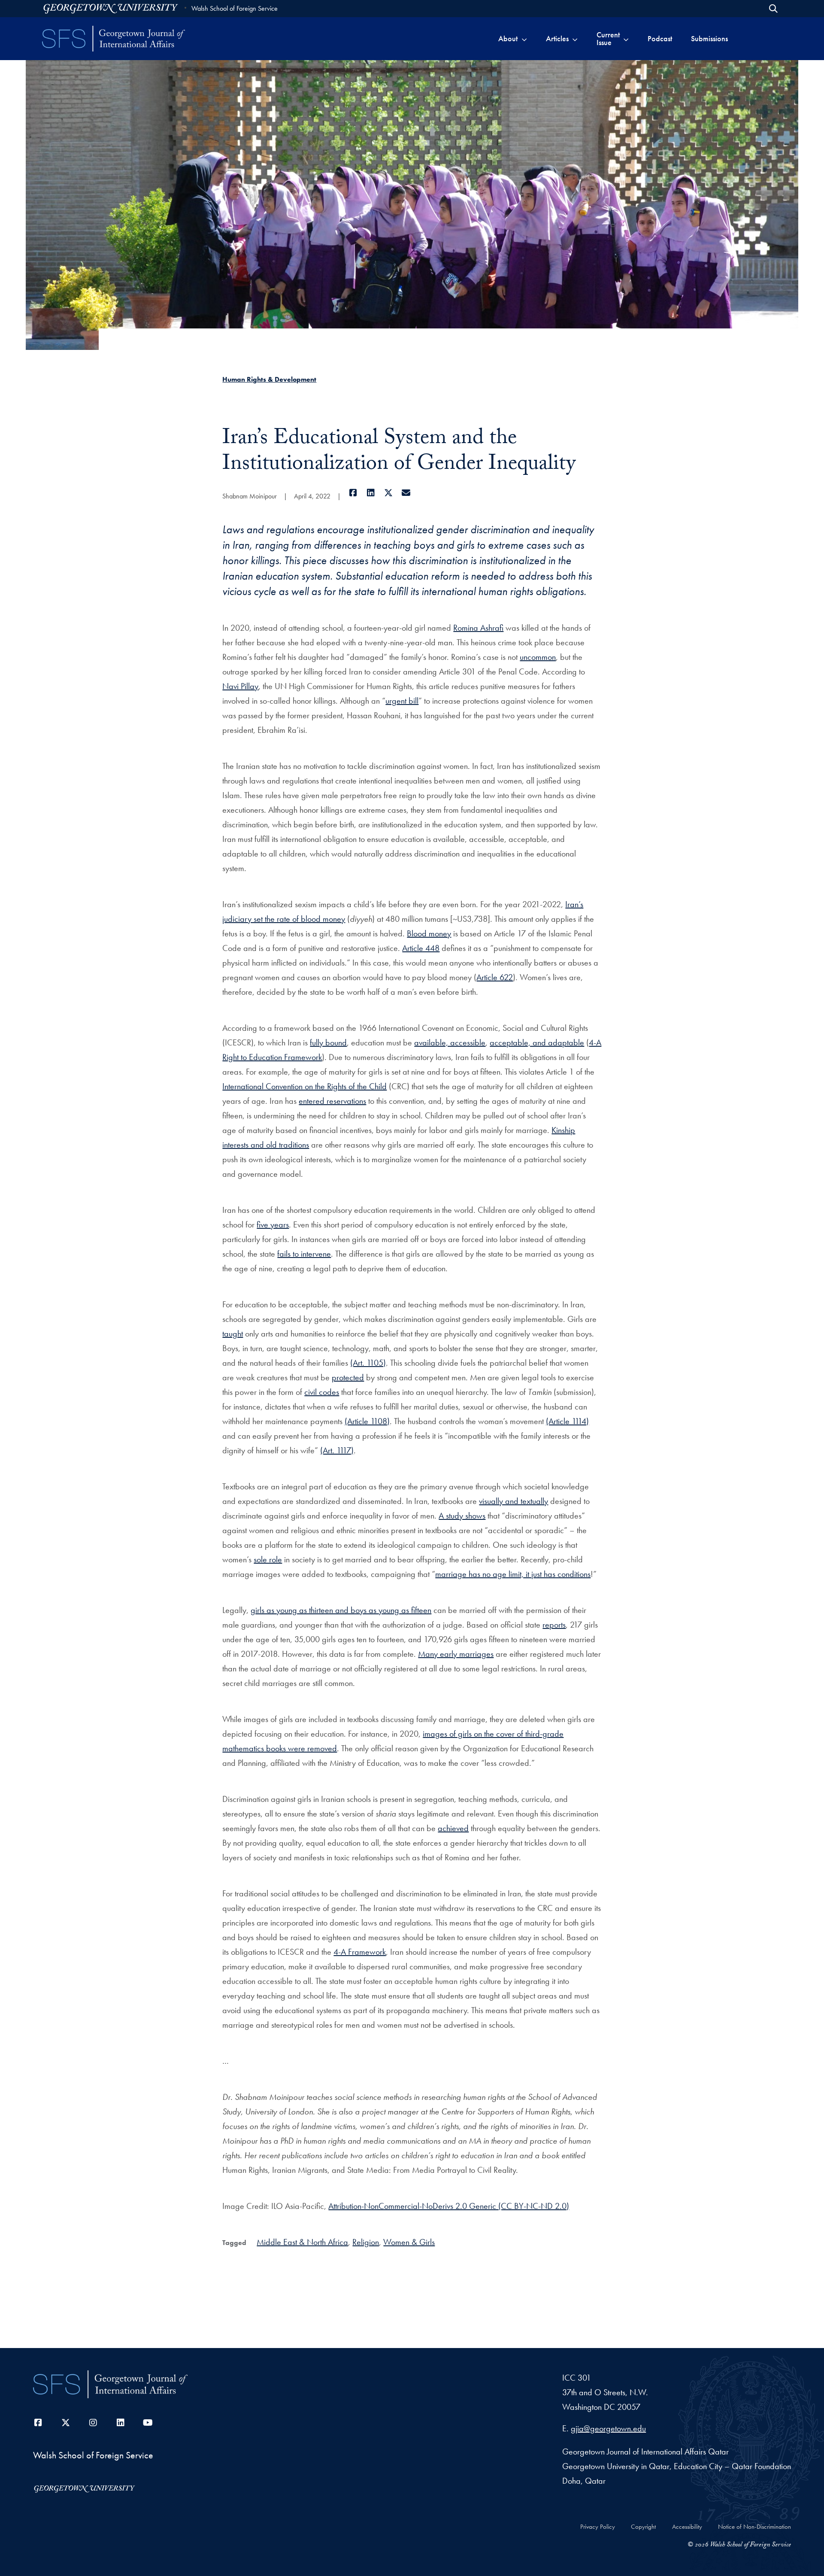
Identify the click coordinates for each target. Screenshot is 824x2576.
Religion (366, 2242)
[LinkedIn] (371, 493)
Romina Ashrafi (478, 628)
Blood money (429, 933)
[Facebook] (353, 493)
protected (348, 1377)
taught (233, 1334)
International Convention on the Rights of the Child (304, 1086)
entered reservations (332, 1101)
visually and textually (513, 1501)
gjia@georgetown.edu (608, 2428)
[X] (388, 493)
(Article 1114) (567, 1421)
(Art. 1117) (337, 1450)
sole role (268, 1559)
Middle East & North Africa (302, 2242)
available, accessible (450, 1042)
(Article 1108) (367, 1421)
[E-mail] (406, 493)
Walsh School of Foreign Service (235, 8)
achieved (453, 1828)
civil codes (322, 1392)
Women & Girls (409, 2242)
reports (554, 1625)
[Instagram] (93, 2423)
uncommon (538, 657)
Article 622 (495, 977)
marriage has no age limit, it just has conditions (513, 1574)
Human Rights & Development (269, 379)
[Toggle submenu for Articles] (575, 39)
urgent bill (402, 701)
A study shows (462, 1516)
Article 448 (421, 948)
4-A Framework (360, 1952)
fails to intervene (304, 1254)
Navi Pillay (240, 686)
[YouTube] (148, 2423)
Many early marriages (456, 1654)
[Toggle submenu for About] (524, 39)
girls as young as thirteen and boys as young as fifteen (341, 1610)
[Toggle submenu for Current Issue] (626, 39)
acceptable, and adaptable (537, 1042)
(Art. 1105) (368, 1363)
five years (273, 1224)
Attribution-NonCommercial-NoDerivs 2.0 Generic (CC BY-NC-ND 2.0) (449, 2206)
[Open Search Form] (773, 9)
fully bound (328, 1042)
